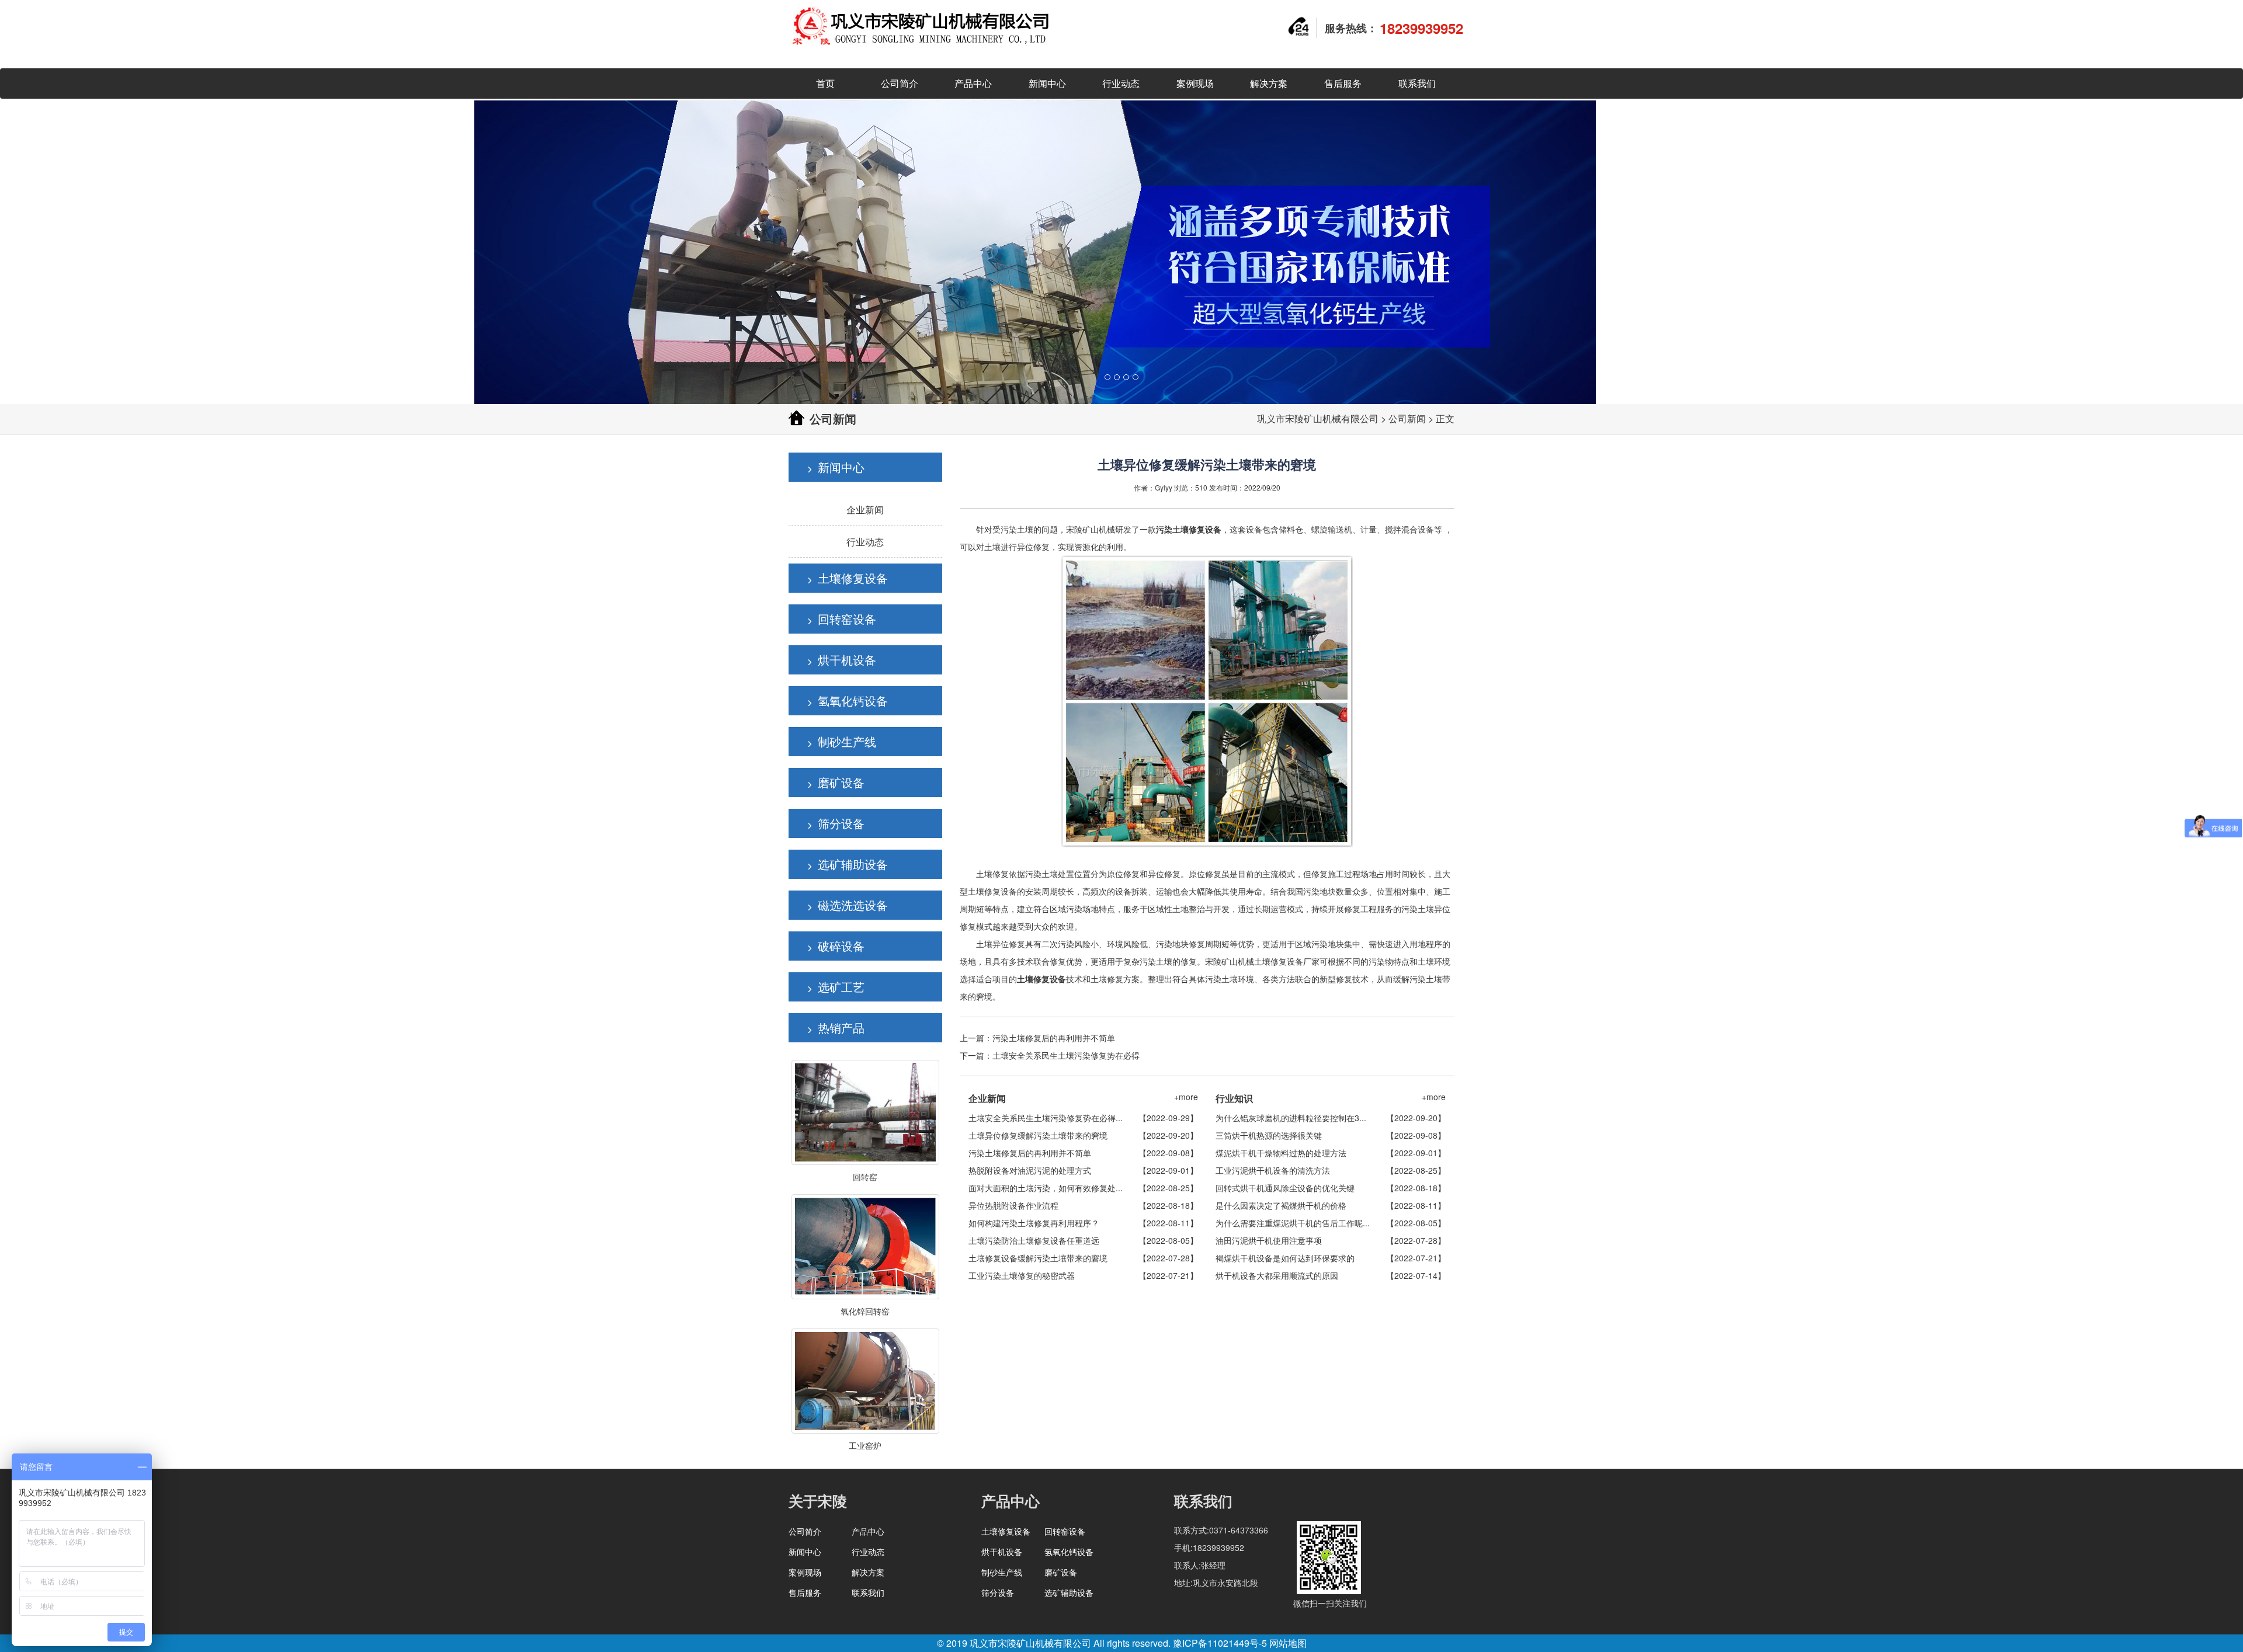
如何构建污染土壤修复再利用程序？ (1034, 1223)
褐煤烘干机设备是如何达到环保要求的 (1285, 1258)
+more (1186, 1097)
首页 (825, 83)
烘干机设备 (847, 660)
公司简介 (900, 83)
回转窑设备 (847, 619)
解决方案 (1269, 83)
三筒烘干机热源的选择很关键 (1269, 1135)
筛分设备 (841, 823)
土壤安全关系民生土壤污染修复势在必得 (1066, 1055)
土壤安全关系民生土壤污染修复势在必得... (1046, 1118)
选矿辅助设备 (853, 864)
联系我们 (1417, 83)
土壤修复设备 (853, 578)
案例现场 (1195, 83)
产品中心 (973, 83)
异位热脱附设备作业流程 (1013, 1205)
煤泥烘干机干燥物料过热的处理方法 (1281, 1153)
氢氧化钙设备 (853, 700)
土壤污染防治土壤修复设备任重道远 (1034, 1240)
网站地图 (1288, 1643)
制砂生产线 (847, 741)
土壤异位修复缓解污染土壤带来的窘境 (1038, 1135)
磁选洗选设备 (853, 905)
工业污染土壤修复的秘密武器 (1022, 1275)
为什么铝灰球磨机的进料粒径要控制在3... (1291, 1118)
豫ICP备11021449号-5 (1220, 1643)
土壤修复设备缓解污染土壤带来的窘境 (1038, 1258)
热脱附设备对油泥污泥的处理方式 (1030, 1170)
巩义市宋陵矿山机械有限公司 (1318, 418)
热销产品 (841, 1027)
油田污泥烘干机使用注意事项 (1269, 1240)
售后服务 (1343, 83)
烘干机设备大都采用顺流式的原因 (1277, 1275)
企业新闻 (865, 509)
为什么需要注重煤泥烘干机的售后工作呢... (1293, 1223)
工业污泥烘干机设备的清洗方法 (1273, 1170)
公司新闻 (1407, 418)
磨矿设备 (841, 782)
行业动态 (1121, 83)
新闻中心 (1047, 83)
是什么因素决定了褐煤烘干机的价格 (1281, 1205)
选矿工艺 (841, 987)
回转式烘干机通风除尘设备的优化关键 (1285, 1188)
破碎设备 (841, 946)
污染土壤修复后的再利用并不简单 (1054, 1038)
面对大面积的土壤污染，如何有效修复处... (1046, 1188)
